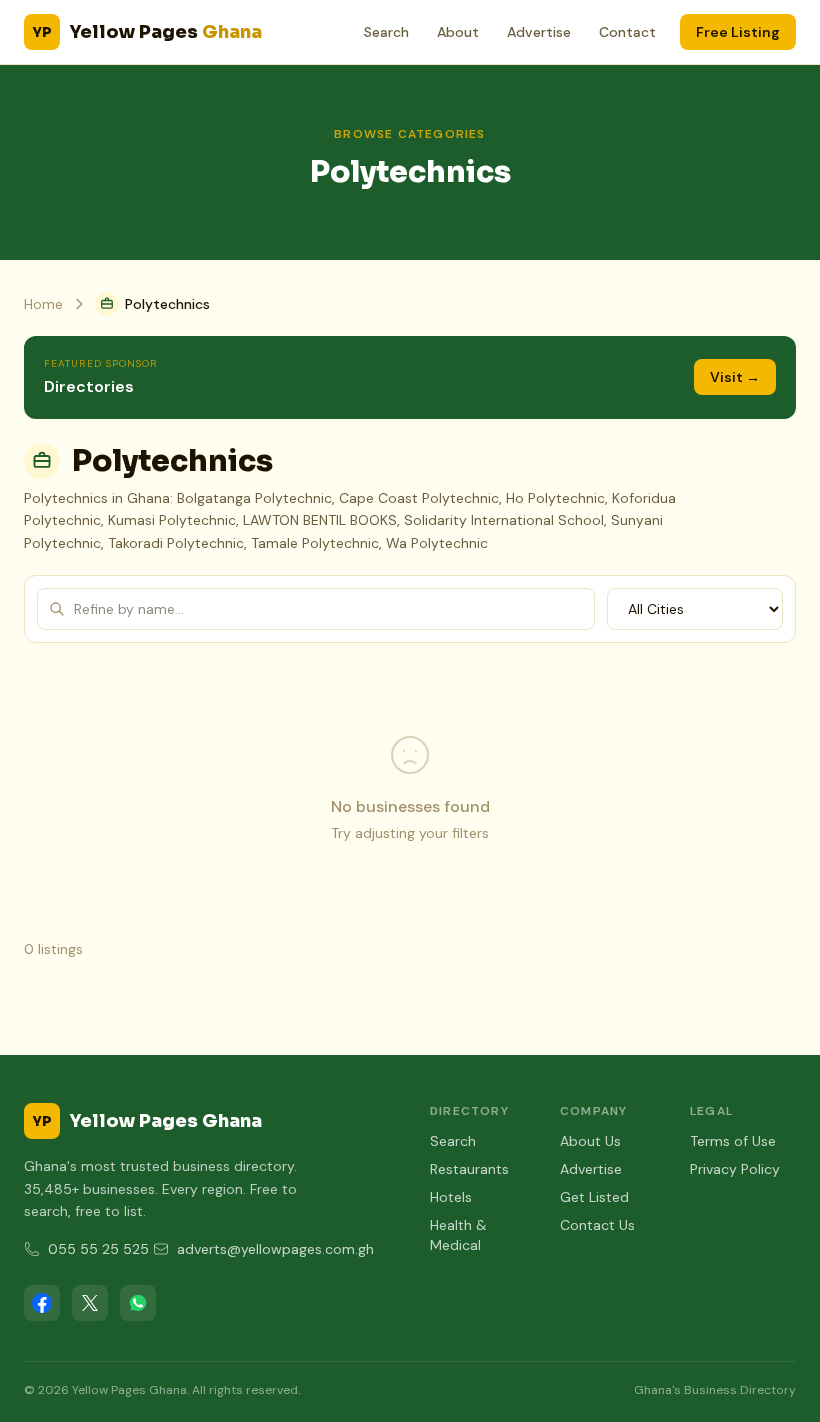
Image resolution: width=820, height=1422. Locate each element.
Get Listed (594, 1197)
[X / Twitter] (90, 1303)
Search (386, 32)
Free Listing (738, 32)
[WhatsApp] (138, 1303)
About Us (590, 1141)
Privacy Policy (735, 1169)
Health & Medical (458, 1235)
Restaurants (469, 1169)
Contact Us (597, 1225)
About (458, 32)
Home (43, 304)
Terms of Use (733, 1141)
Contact (627, 32)
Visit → (735, 377)
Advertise (539, 32)
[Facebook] (42, 1303)
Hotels (451, 1197)
